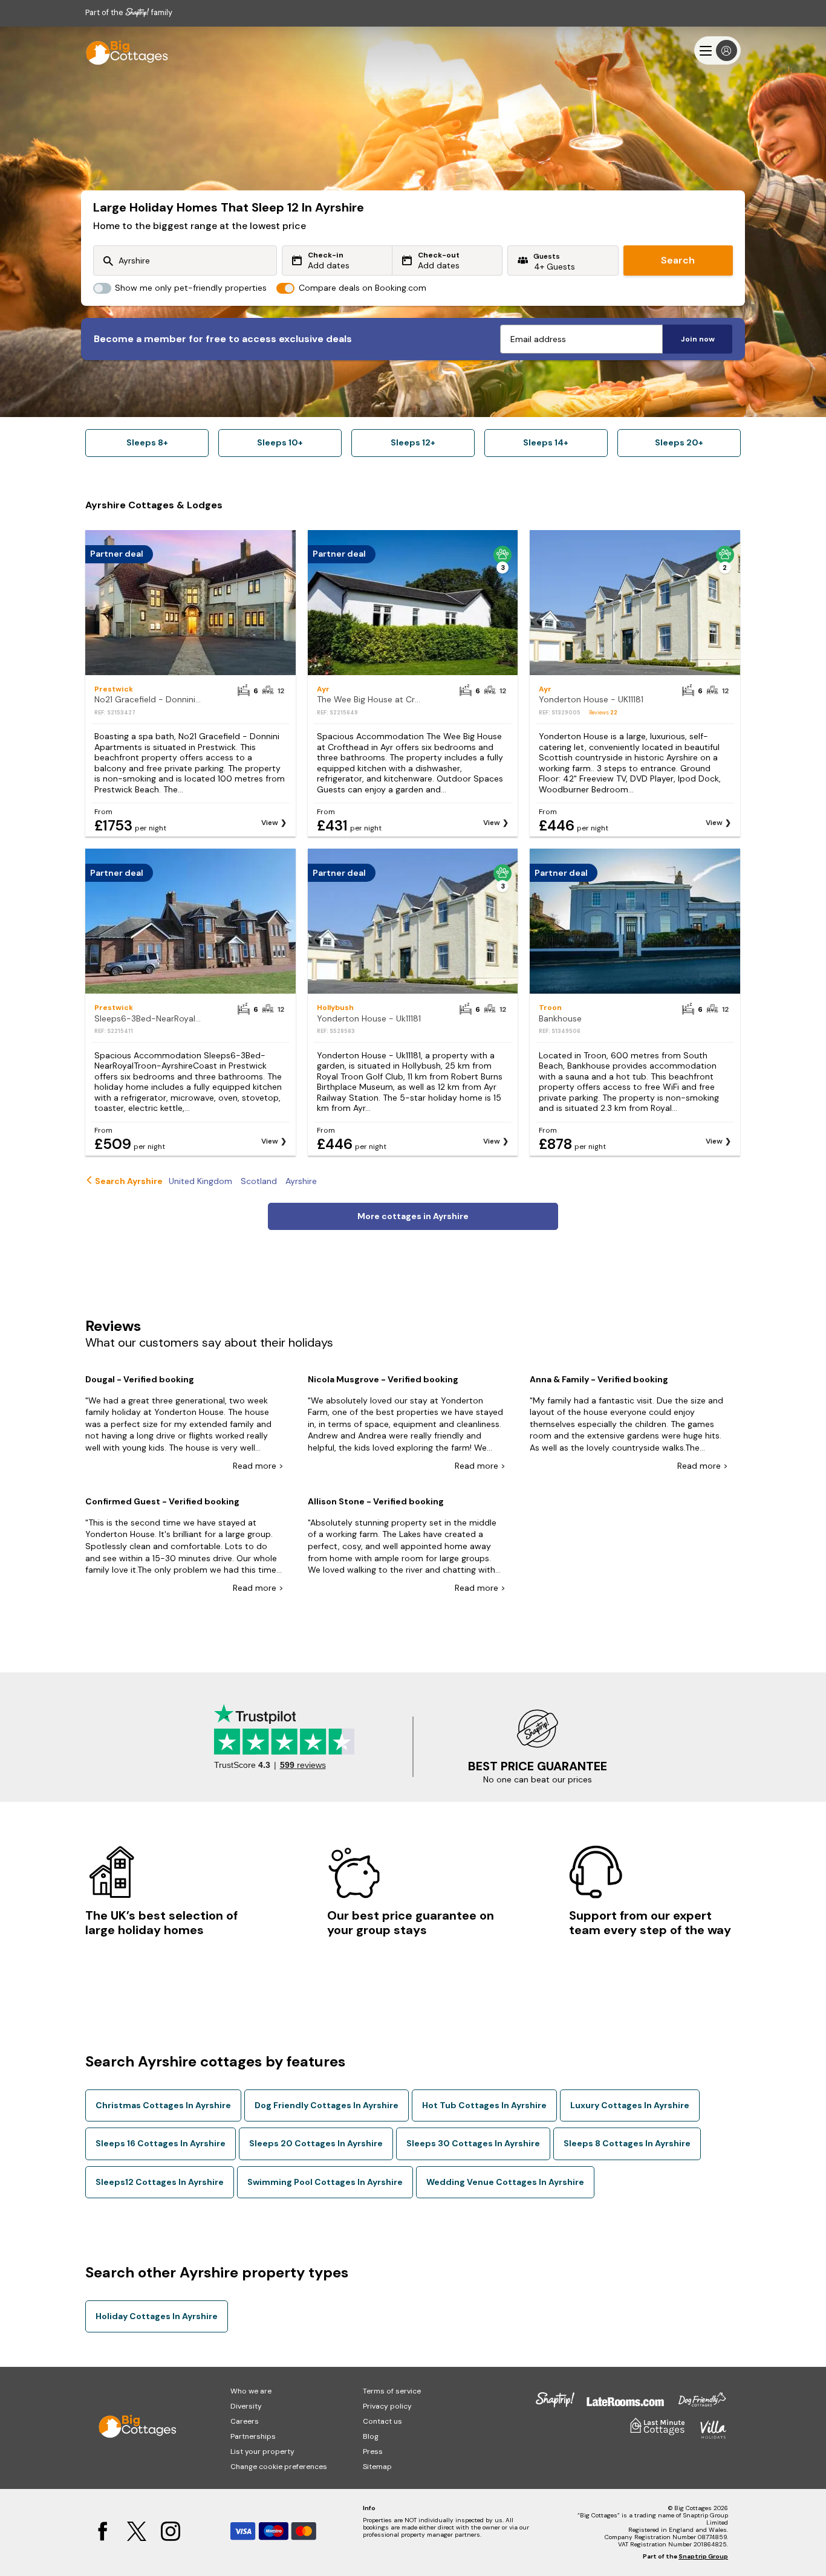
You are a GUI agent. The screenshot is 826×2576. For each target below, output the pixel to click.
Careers (245, 2421)
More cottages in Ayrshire (413, 1216)
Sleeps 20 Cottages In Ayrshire (316, 2143)
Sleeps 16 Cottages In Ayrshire (161, 2143)
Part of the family (129, 12)
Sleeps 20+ (679, 442)
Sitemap (377, 2467)
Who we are (251, 2391)
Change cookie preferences (279, 2467)
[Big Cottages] (122, 50)
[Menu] (717, 50)
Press (373, 2451)
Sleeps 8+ (147, 442)
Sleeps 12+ (413, 442)
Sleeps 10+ (280, 442)
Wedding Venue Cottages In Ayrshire (505, 2182)
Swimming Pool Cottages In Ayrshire (325, 2182)
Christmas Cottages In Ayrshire (163, 2105)
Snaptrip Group (703, 2556)
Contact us (382, 2421)
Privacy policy (387, 2406)
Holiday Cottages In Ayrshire (157, 2316)
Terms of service (392, 2391)
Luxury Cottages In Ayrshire (630, 2105)
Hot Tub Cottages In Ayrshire (484, 2105)
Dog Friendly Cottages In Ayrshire (327, 2105)
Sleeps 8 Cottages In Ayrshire (627, 2143)
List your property (262, 2451)
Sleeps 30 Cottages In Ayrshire (473, 2143)
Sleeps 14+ (546, 442)
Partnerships (253, 2436)
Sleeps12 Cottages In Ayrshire (160, 2182)
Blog (371, 2436)
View (270, 823)
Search (678, 260)
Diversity (246, 2406)
